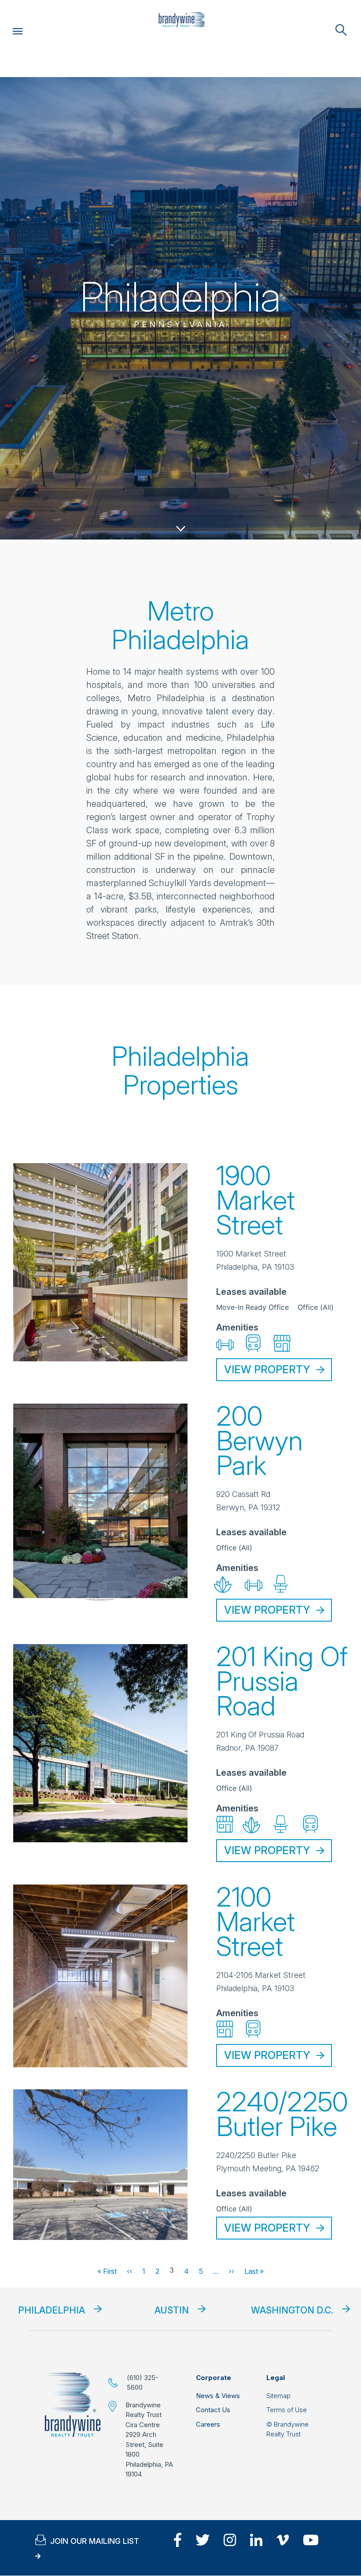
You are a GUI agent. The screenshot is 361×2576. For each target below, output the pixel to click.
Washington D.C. (292, 2310)
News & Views (218, 2396)
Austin (172, 2310)
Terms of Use (287, 2410)
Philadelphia (52, 2310)
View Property (267, 1369)
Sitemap (278, 2396)
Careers (208, 2424)
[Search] (341, 30)
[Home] (182, 20)
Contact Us (213, 2410)
